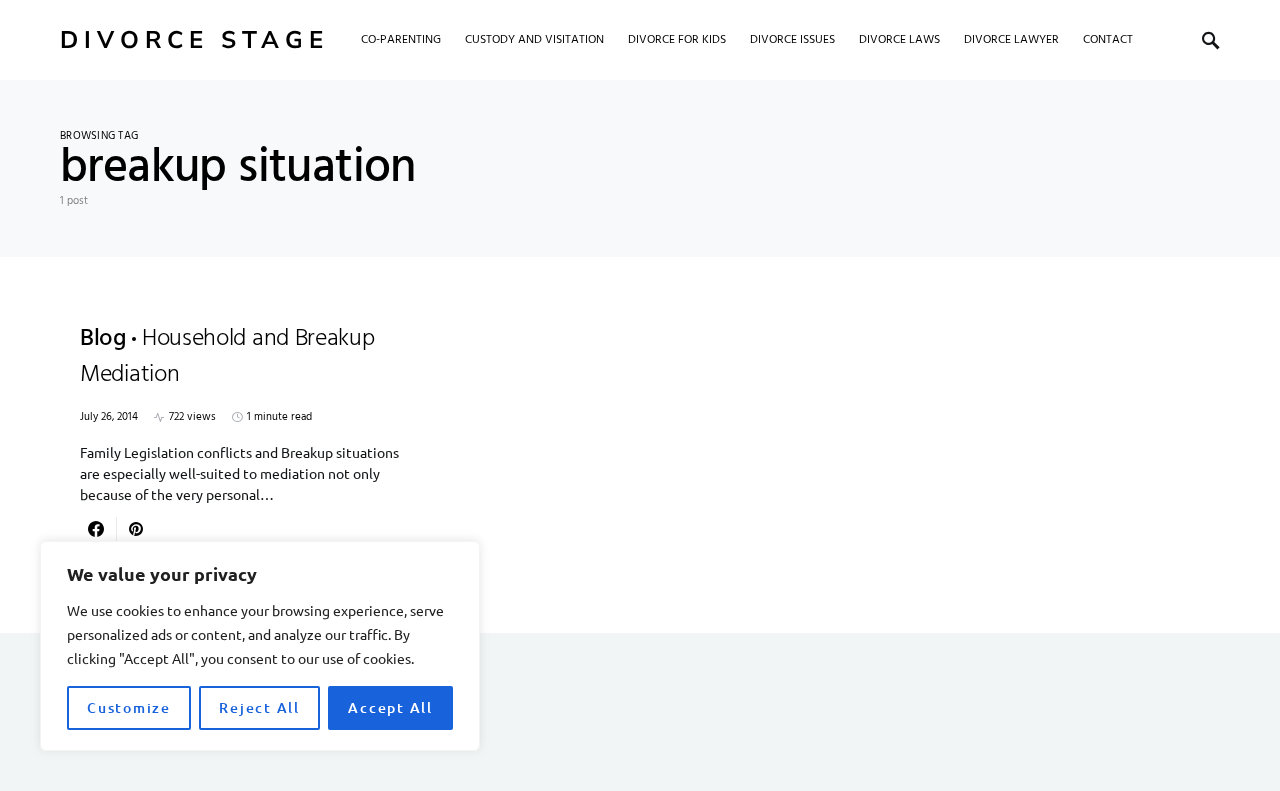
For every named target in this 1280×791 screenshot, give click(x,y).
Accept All (390, 707)
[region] (260, 646)
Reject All (259, 707)
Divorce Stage (194, 40)
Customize (129, 707)
